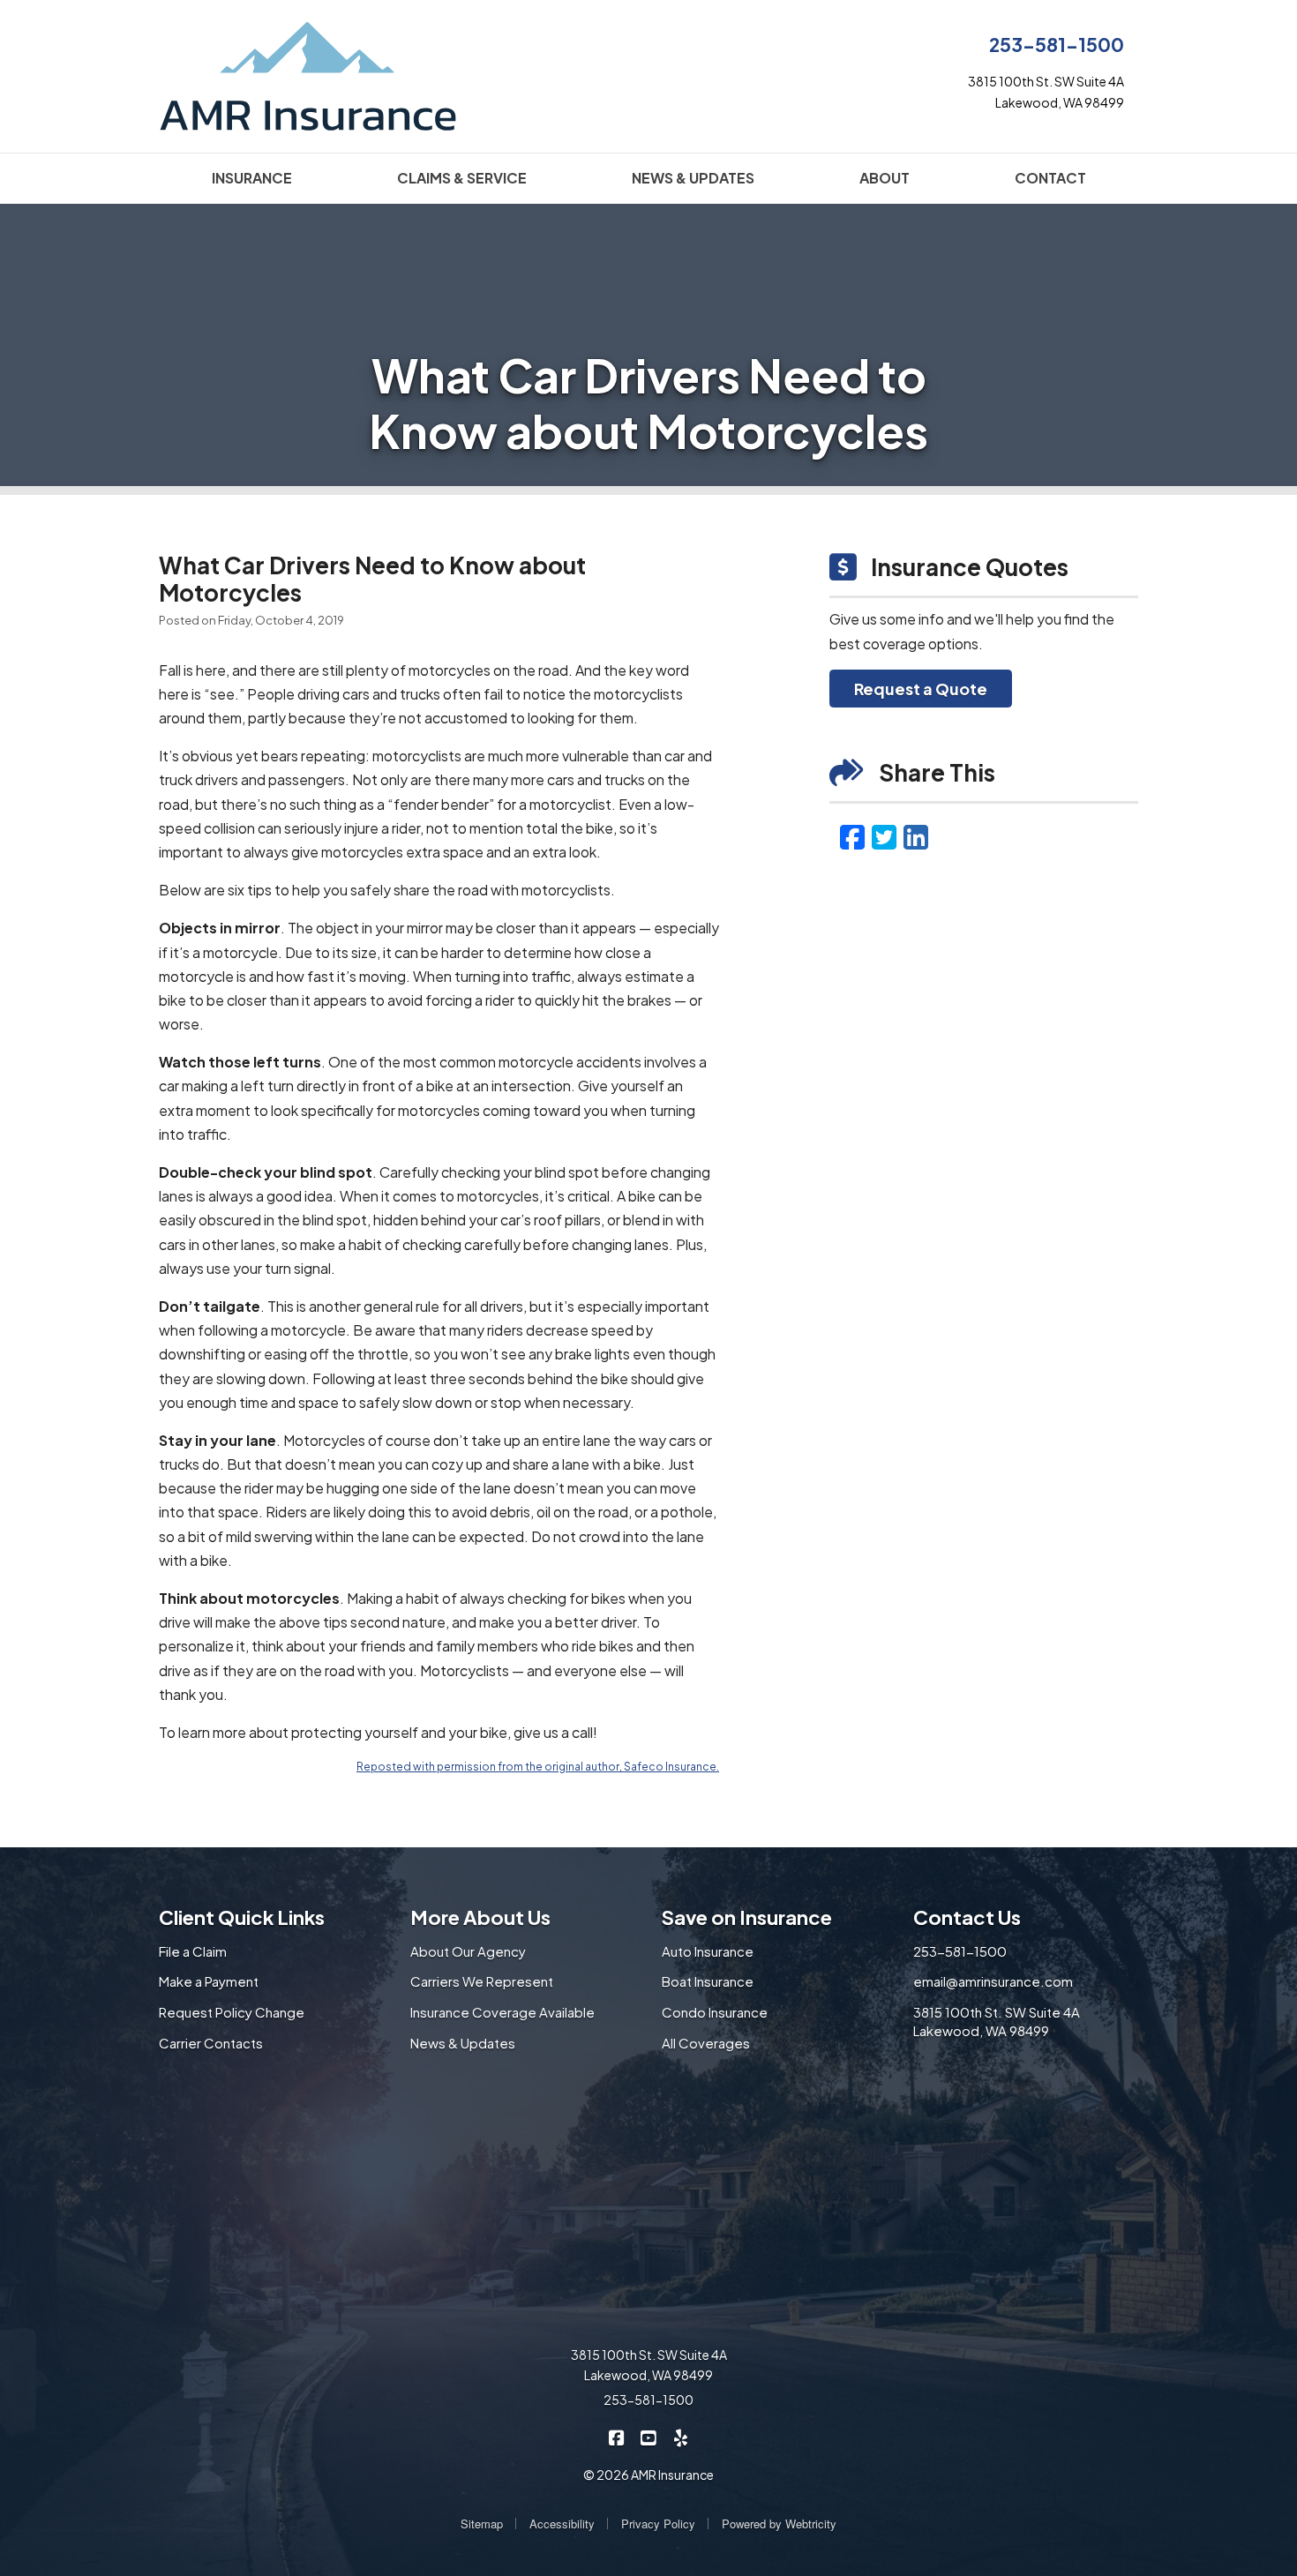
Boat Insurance (708, 1981)
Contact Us (967, 1917)
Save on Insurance (747, 1917)
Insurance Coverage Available (502, 2012)
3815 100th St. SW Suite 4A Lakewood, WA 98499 (997, 2021)
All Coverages (706, 2043)
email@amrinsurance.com (993, 1981)
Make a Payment (209, 1981)
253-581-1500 (1057, 45)
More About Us (480, 1917)
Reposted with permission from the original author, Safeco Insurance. (538, 1767)
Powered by (779, 2524)
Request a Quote (921, 689)
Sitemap (482, 2524)
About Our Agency (468, 1951)
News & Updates (463, 2043)
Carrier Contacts (211, 2043)
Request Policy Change (232, 2012)
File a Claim (193, 1951)
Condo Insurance (715, 2012)
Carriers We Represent (482, 1981)
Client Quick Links (242, 1917)
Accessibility (562, 2524)
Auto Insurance (708, 1951)
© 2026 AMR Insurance (648, 2475)
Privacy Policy (658, 2524)
